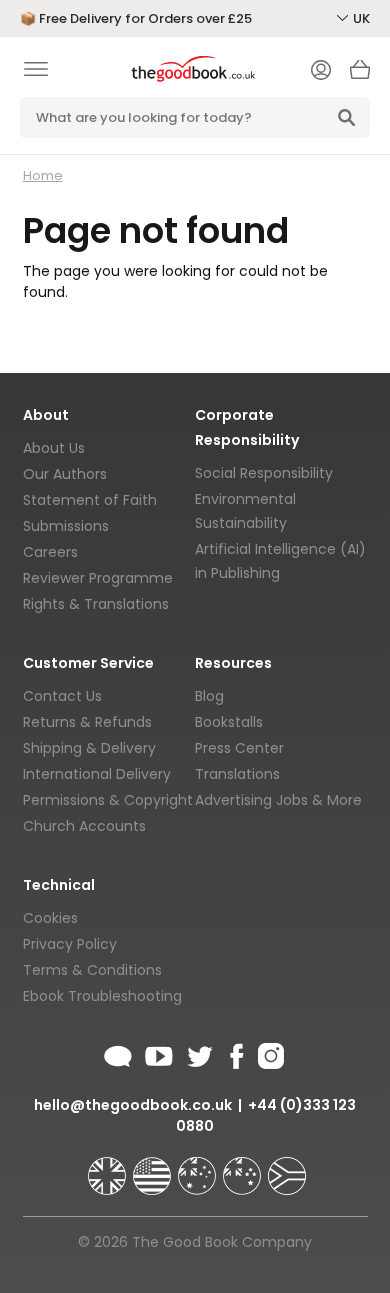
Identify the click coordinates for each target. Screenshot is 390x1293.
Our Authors (65, 474)
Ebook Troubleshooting (102, 996)
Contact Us (62, 696)
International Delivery (97, 774)
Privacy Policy (70, 944)
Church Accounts (84, 826)
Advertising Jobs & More (278, 800)
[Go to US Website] (154, 1167)
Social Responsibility (264, 473)
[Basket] (360, 75)
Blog (209, 696)
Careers (50, 552)
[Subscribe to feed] (118, 1053)
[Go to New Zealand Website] (244, 1167)
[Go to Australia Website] (199, 1167)
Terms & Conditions (92, 970)
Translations (237, 774)
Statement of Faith (90, 500)
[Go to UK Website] (109, 1167)
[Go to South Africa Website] (287, 1167)
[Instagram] (269, 1053)
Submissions (66, 526)
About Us (54, 448)
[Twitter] (198, 1053)
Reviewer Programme (98, 578)
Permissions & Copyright (108, 800)
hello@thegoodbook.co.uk (133, 1105)
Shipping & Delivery (89, 748)
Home (43, 175)
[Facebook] (235, 1053)
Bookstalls (229, 722)
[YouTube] (159, 1053)
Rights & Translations (96, 604)
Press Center (239, 748)
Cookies (50, 918)
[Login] (321, 72)
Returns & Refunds (87, 722)
